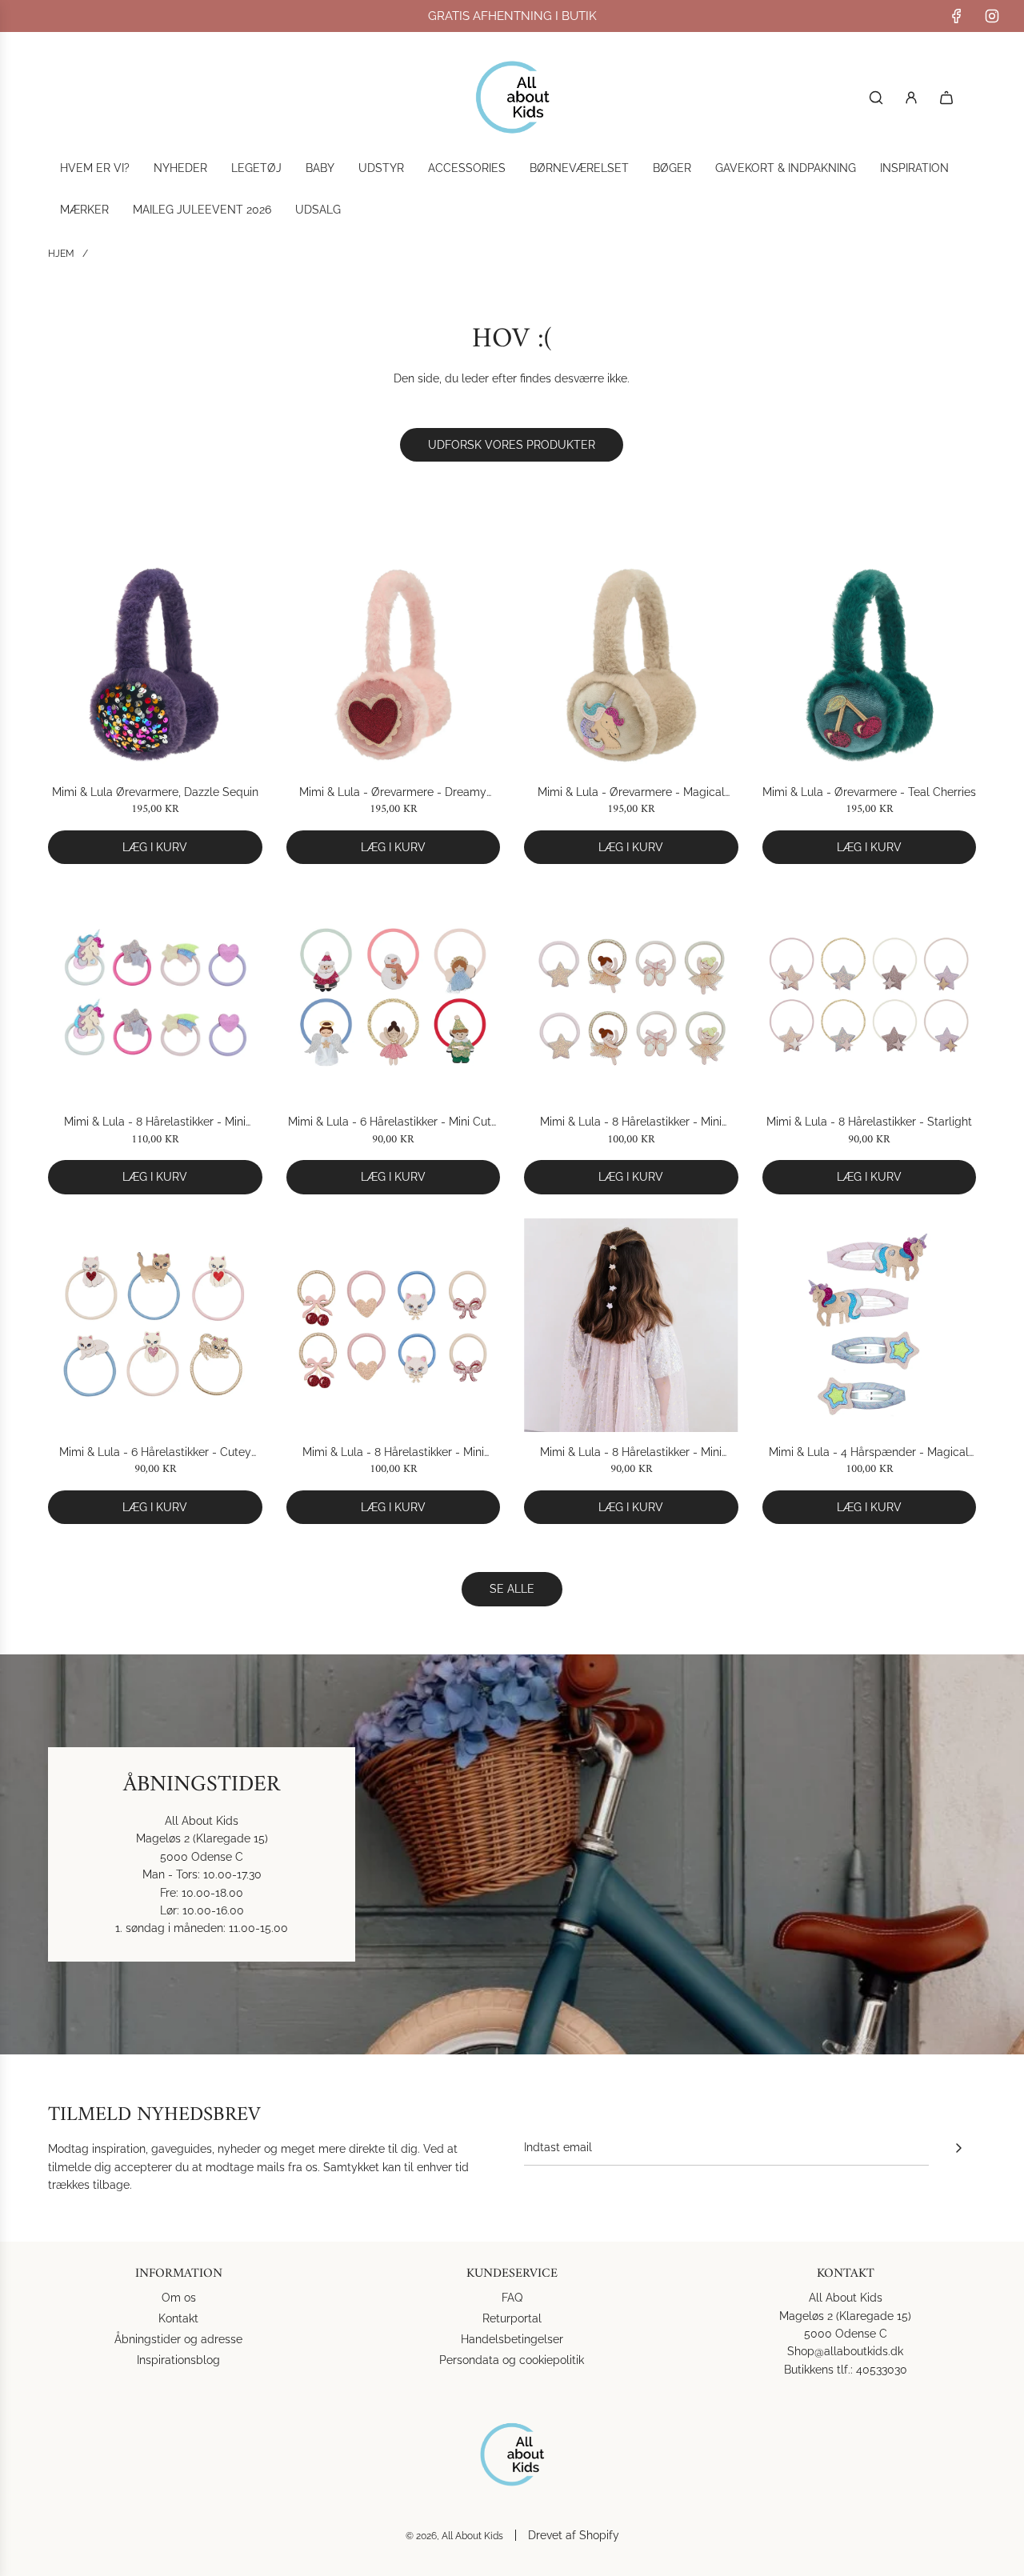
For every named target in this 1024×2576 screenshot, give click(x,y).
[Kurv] (946, 98)
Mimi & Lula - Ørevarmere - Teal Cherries (869, 792)
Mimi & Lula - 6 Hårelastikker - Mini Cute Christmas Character (393, 1123)
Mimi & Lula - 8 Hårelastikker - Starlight (869, 1122)
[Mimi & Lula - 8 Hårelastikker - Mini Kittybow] (394, 1326)
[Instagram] (992, 16)
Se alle (512, 1589)
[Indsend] (958, 2148)
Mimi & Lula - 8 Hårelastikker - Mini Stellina (631, 1453)
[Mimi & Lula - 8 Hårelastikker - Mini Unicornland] (155, 995)
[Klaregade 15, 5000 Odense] (512, 1854)
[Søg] (876, 98)
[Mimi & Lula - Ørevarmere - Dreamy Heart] (394, 665)
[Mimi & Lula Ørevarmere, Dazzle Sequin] (155, 665)
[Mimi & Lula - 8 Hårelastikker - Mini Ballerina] (631, 995)
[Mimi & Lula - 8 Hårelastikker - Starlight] (870, 995)
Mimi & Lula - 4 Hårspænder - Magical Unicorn (869, 1453)
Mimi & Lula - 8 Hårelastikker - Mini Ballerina (631, 1123)
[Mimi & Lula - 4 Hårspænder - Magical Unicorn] (870, 1326)
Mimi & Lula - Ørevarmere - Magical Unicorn (631, 793)
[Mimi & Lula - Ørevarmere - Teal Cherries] (870, 665)
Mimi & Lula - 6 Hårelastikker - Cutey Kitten (155, 1453)
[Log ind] (911, 98)
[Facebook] (957, 16)
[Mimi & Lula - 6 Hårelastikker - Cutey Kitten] (155, 1326)
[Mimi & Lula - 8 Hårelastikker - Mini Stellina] (631, 1326)
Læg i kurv (155, 847)
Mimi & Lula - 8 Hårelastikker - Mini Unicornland (155, 1123)
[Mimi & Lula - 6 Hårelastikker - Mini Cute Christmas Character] (394, 995)
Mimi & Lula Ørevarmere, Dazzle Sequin (155, 792)
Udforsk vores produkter (512, 445)
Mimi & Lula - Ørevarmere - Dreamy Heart (393, 793)
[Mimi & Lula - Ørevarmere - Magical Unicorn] (631, 665)
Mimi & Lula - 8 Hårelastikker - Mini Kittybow (393, 1453)
